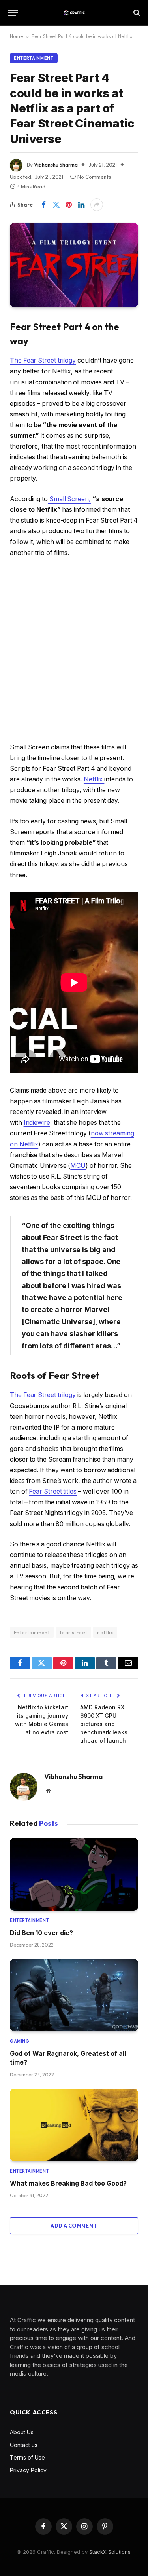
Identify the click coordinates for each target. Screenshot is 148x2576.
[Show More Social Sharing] (97, 205)
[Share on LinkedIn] (81, 205)
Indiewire (37, 1123)
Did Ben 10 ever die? (41, 1933)
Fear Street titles (53, 1491)
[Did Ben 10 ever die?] (74, 1874)
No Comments (94, 177)
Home (16, 36)
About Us (22, 2432)
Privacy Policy (28, 2470)
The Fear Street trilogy (43, 360)
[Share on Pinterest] (69, 205)
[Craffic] (74, 13)
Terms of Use (27, 2457)
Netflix (94, 779)
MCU (78, 1166)
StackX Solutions (110, 2552)
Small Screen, (69, 499)
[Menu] (13, 13)
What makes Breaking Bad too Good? (68, 2183)
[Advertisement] (74, 650)
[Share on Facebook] (43, 205)
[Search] (136, 13)
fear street (73, 1632)
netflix (105, 1632)
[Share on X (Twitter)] (56, 205)
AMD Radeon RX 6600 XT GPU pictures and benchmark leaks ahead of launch (104, 1724)
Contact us (24, 2445)
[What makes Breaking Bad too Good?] (74, 2125)
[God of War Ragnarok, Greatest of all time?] (74, 1995)
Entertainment (34, 58)
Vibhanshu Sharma (56, 165)
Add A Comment (74, 2226)
